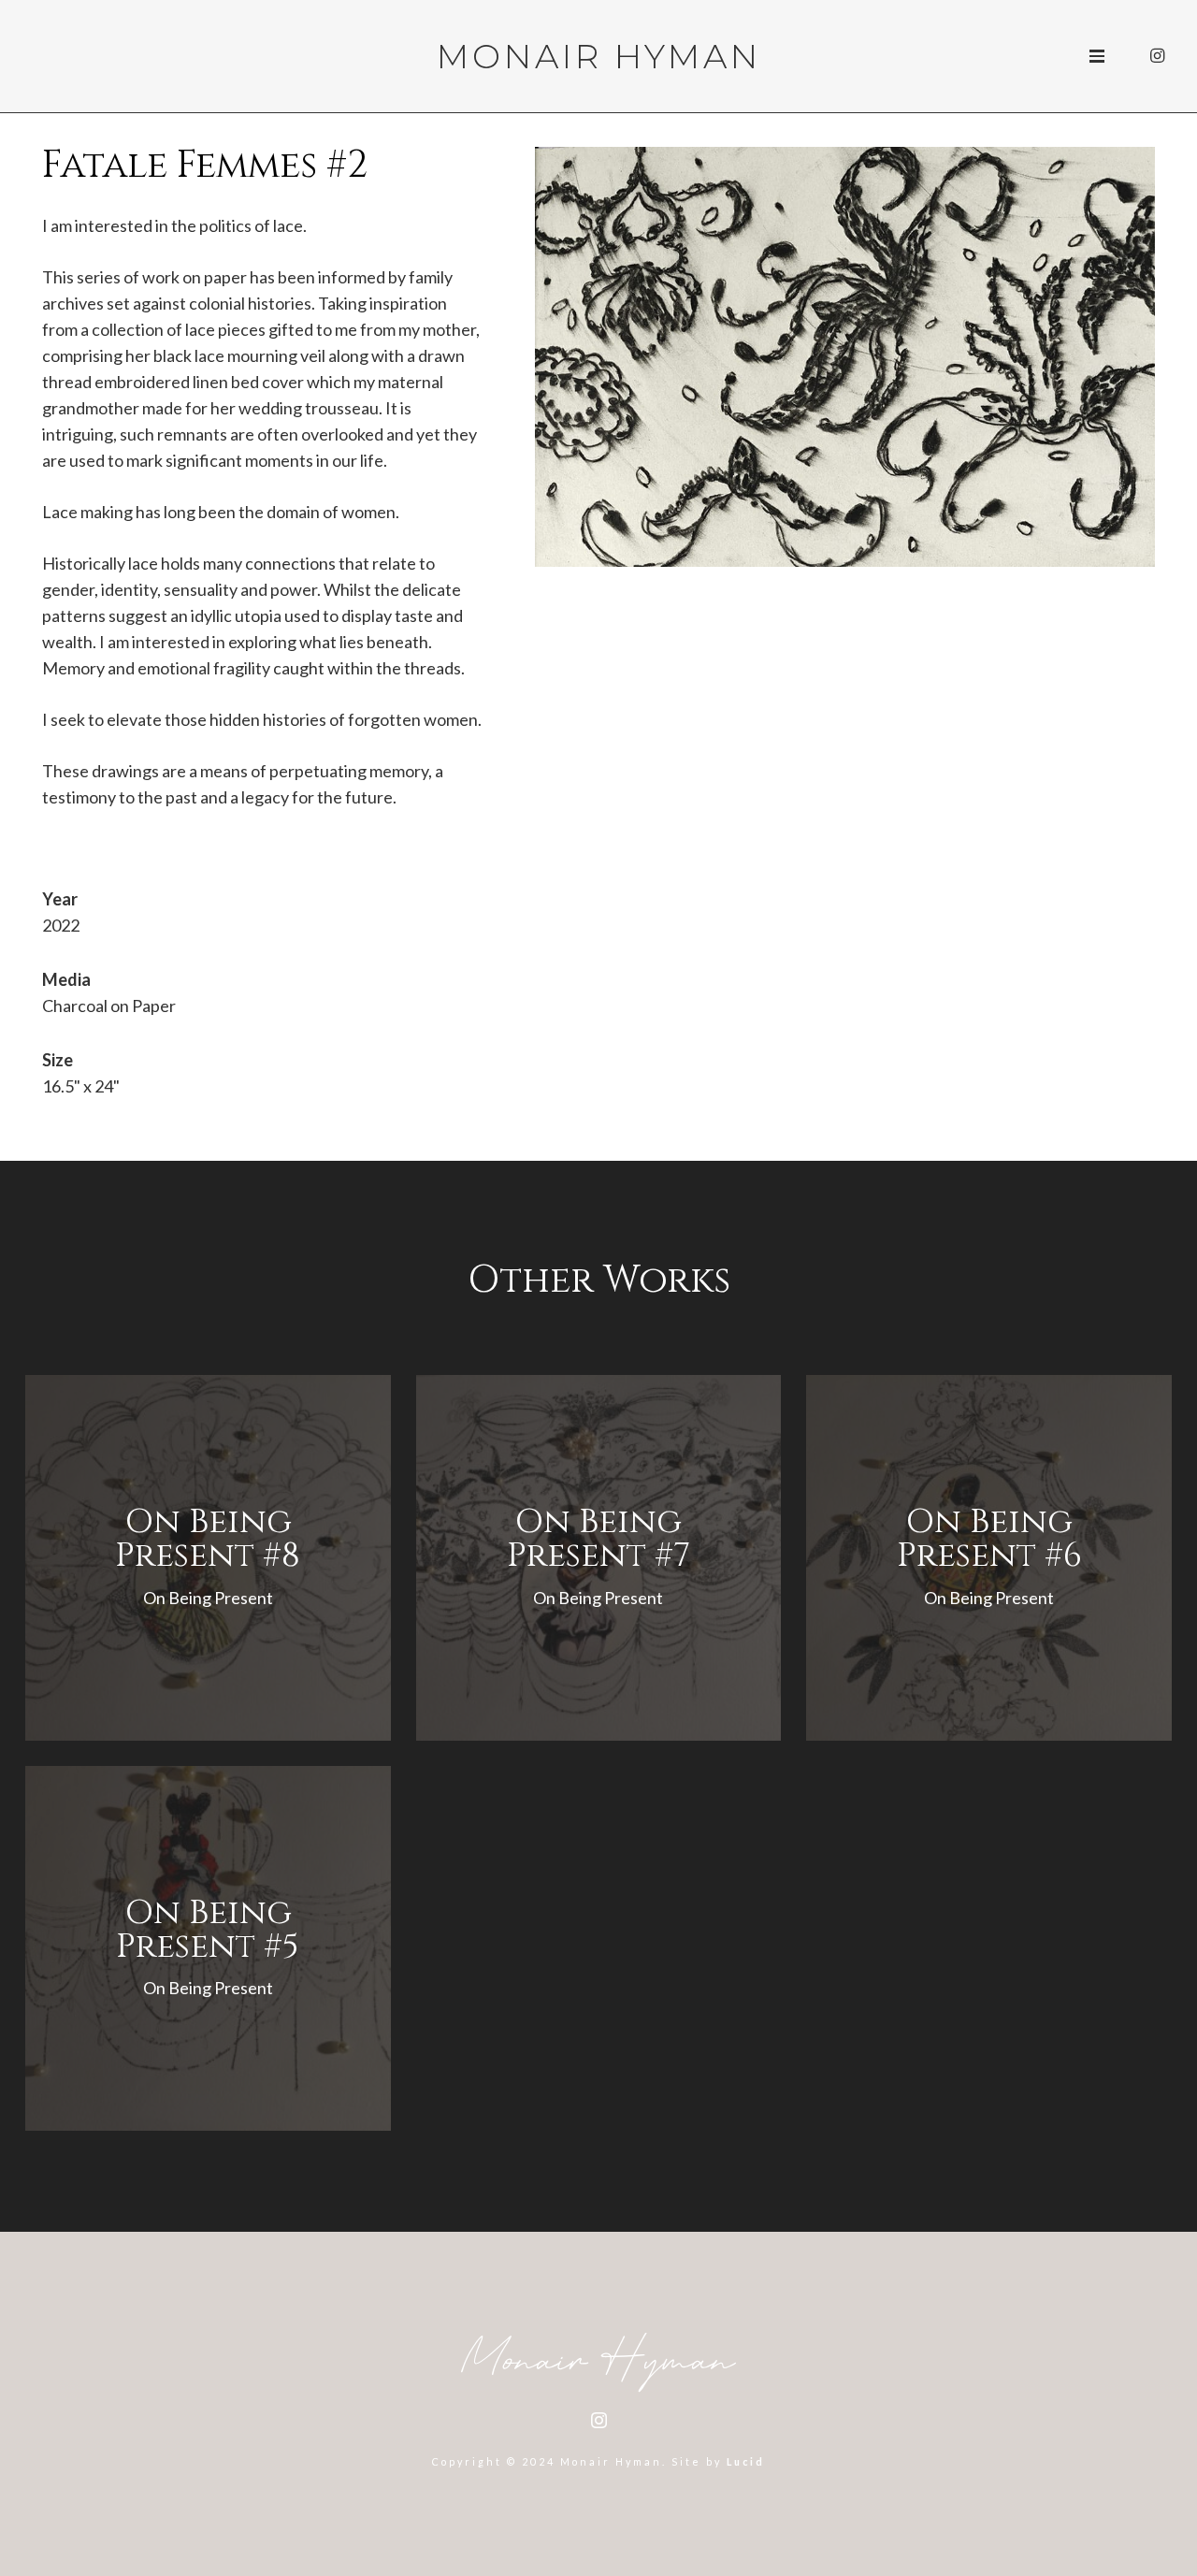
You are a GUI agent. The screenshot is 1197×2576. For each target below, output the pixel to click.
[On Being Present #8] (208, 1558)
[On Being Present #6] (989, 1558)
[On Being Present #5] (208, 1949)
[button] (1097, 56)
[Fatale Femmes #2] (845, 160)
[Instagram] (1157, 56)
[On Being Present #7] (599, 1558)
